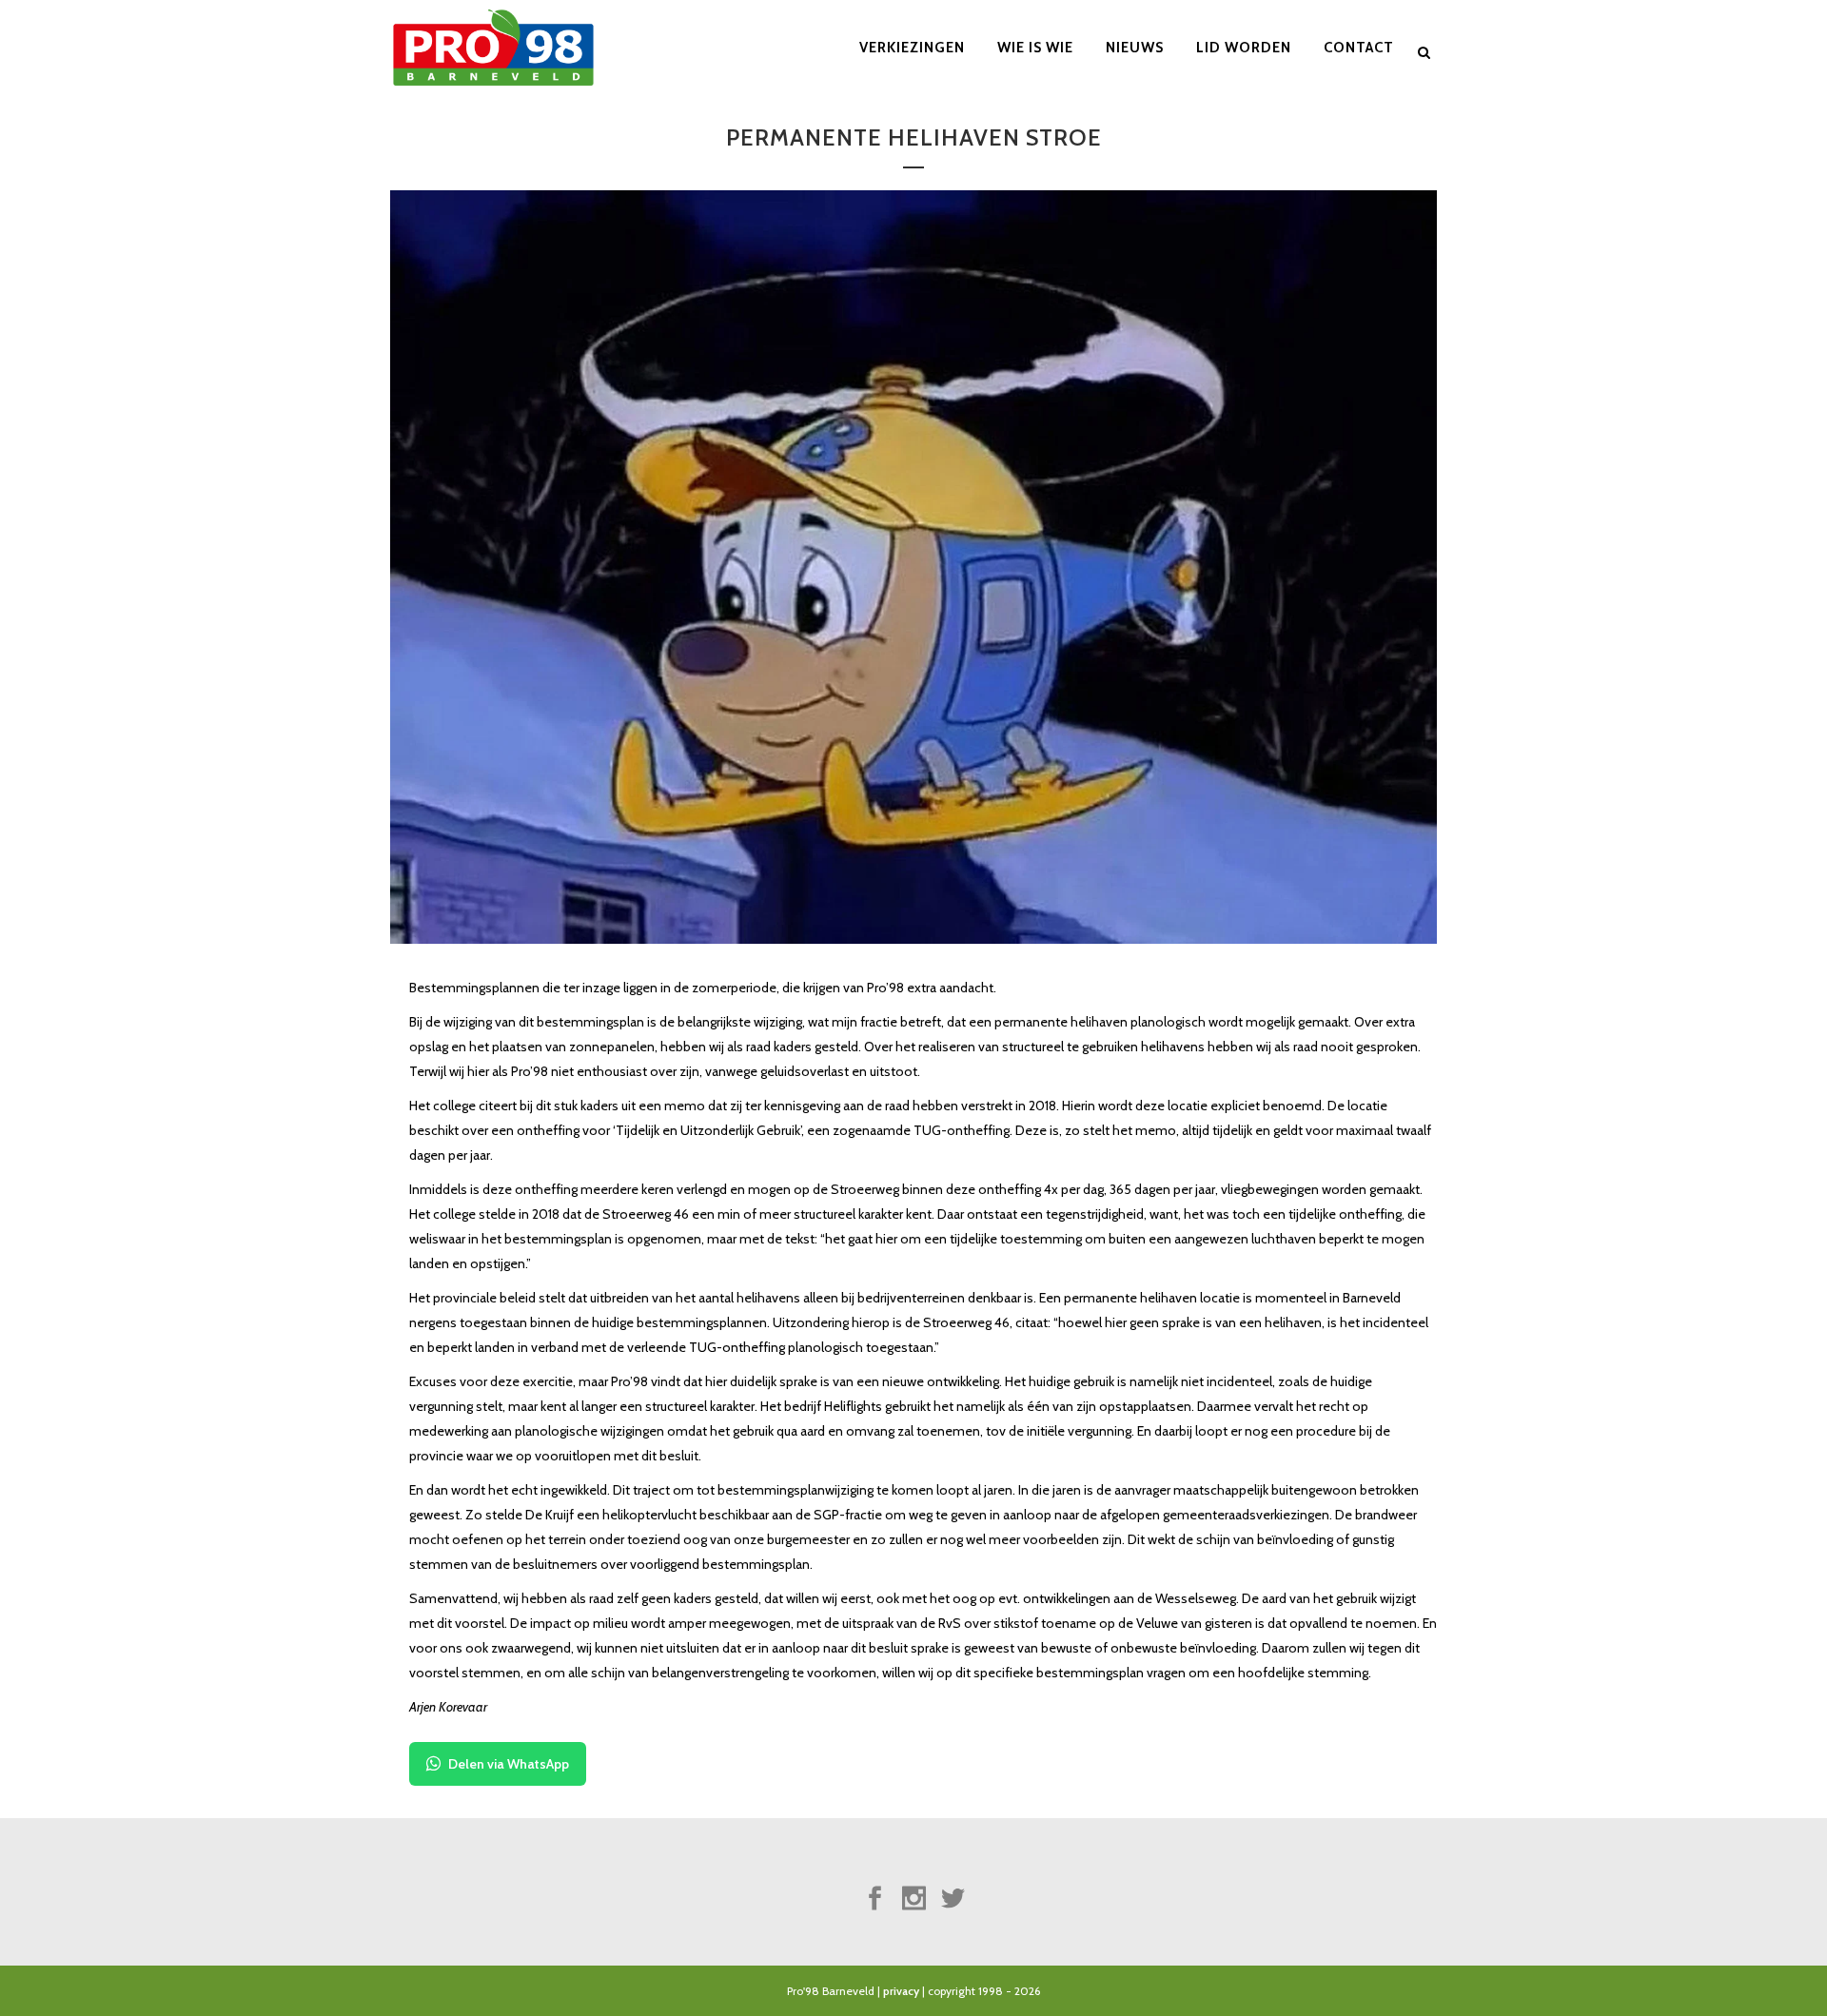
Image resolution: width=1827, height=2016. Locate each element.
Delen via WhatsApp (509, 1764)
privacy (901, 1991)
